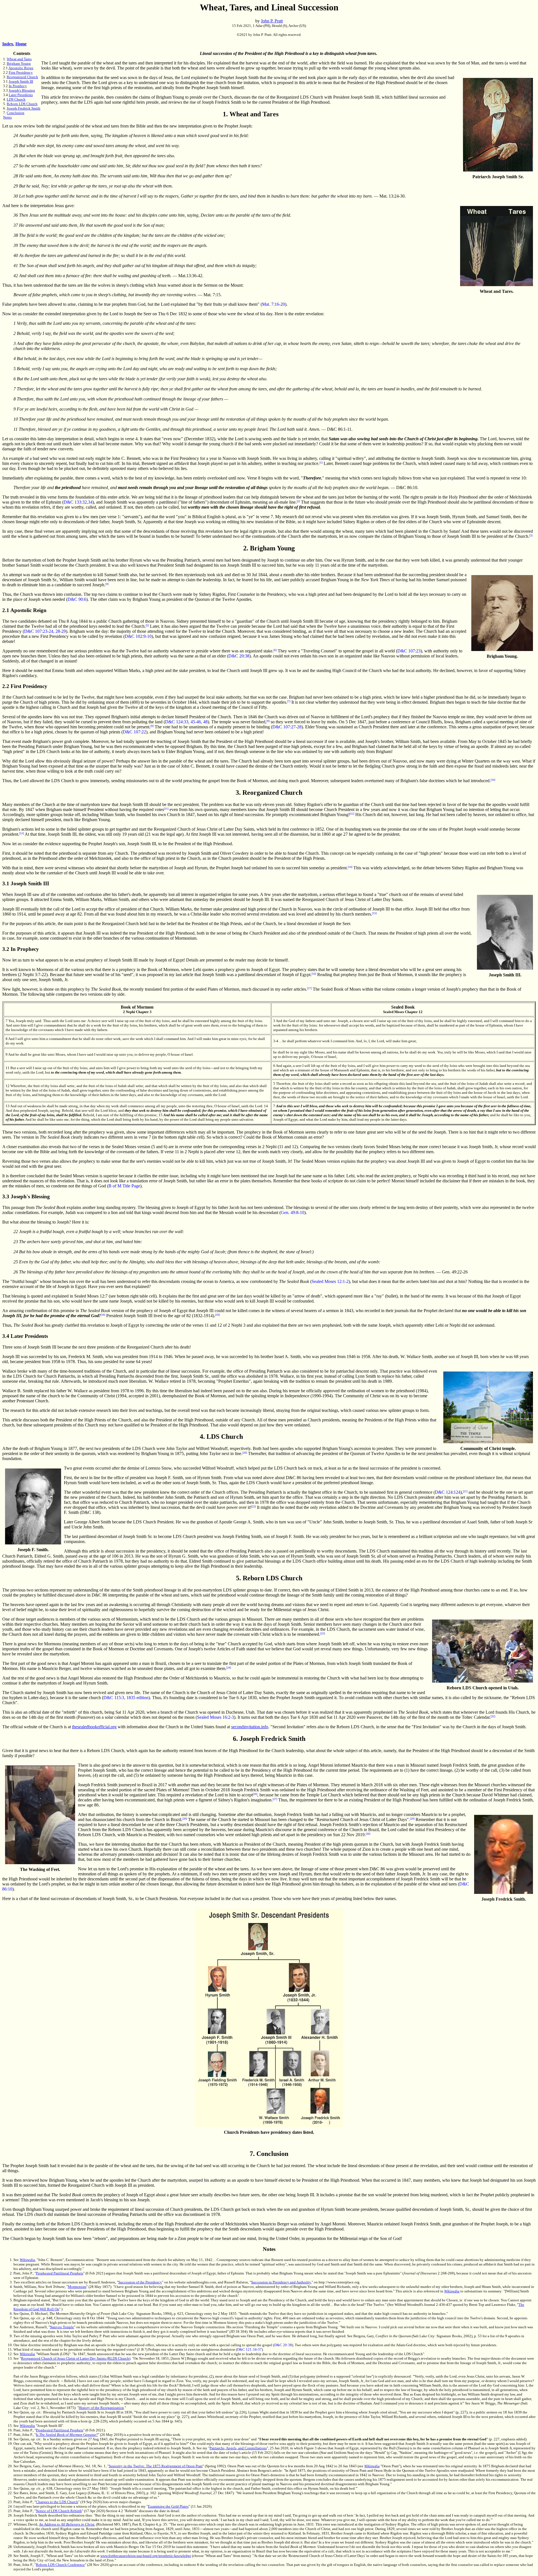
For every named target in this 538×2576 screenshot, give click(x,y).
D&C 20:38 (239, 656)
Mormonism (77, 2287)
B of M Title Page (124, 1186)
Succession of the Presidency (140, 2282)
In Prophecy (18, 86)
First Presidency (21, 72)
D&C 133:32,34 (78, 502)
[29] (412, 1819)
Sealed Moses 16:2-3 (215, 1717)
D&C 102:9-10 (138, 636)
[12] (352, 814)
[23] (323, 1633)
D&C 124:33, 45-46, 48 (186, 722)
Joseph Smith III (21, 81)
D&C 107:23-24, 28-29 (45, 631)
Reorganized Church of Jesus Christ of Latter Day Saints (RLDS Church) (76, 2358)
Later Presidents (21, 95)
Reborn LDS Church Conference (60, 2565)
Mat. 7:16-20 (273, 304)
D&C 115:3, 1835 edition (126, 1698)
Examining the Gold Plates (168, 2506)
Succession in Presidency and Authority (281, 2282)
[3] (531, 535)
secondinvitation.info (250, 1727)
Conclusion (16, 113)
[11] (166, 809)
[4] (107, 584)
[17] (309, 988)
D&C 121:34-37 (249, 2349)
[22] (254, 1506)
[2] (298, 501)
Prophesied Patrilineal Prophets (60, 2273)
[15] (374, 913)
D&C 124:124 (448, 1492)
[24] (229, 1668)
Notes (7, 117)
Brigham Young (19, 63)
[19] (217, 1315)
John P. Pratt (272, 21)
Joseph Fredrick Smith (24, 108)
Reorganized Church (22, 77)
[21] (465, 1491)
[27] (275, 1799)
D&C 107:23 (409, 651)
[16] (314, 974)
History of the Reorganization (101, 2408)
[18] (103, 1315)
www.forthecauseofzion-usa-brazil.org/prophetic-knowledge (146, 2556)
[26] (255, 1794)
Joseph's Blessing (22, 90)
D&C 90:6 (77, 599)
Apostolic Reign (21, 68)
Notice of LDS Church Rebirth (59, 2511)
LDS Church (16, 99)
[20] (245, 1453)
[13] (22, 833)
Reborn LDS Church (22, 104)
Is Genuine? (67, 2435)
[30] (368, 1834)
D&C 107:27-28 (287, 727)
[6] (275, 650)
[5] (147, 625)
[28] (185, 1819)
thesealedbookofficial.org (94, 1727)
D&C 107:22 (134, 732)
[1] (321, 463)
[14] (350, 867)
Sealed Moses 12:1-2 (330, 1281)
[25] (493, 1716)
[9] (152, 726)
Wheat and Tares (19, 59)
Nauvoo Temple (62, 2327)
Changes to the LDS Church (57, 2502)
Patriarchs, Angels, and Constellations (238, 2448)
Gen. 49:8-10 (293, 1212)
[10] (493, 780)
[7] (289, 701)
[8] (268, 721)
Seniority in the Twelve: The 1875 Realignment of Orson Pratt (156, 2466)
